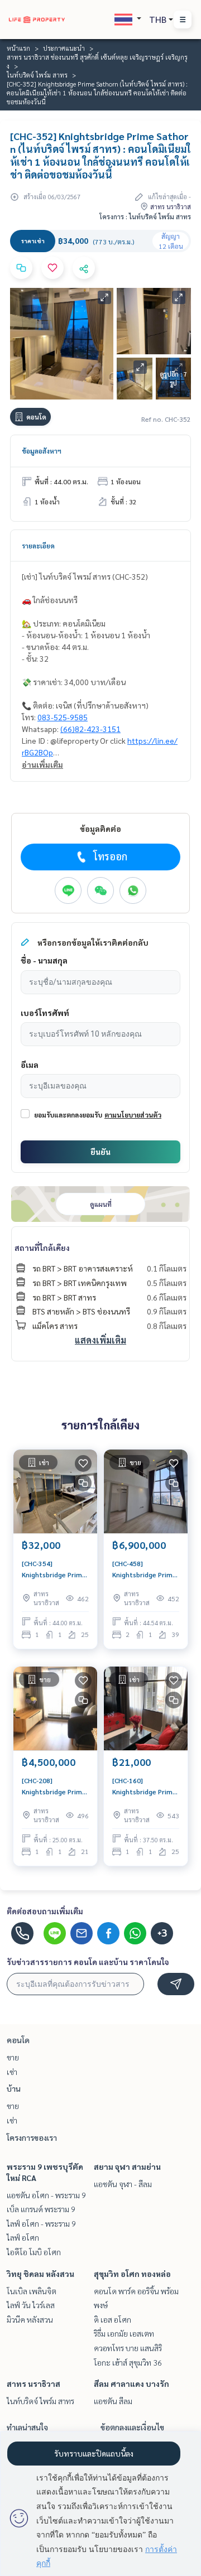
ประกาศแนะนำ (64, 48)
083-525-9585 (63, 717)
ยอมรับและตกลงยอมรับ (68, 1115)
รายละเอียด (38, 546)
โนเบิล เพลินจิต (32, 2291)
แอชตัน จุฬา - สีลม (123, 2184)
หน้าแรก (18, 48)
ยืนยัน (100, 1152)
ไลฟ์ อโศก (23, 2237)
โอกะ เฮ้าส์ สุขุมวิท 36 (128, 2362)
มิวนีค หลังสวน (30, 2319)
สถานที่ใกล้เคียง (42, 1248)
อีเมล (30, 1065)
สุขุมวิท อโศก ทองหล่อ (132, 2274)
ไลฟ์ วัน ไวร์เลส (31, 2305)
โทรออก (110, 856)
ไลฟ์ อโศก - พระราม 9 (41, 2223)
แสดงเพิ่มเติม (100, 1340)
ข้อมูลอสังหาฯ (42, 451)
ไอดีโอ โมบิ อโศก (34, 2252)
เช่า (12, 2072)
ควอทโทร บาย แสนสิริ (128, 2348)
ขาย (13, 2057)
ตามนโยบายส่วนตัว (133, 1115)
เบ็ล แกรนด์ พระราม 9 (41, 2209)
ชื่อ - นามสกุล (44, 960)
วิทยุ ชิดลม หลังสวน (40, 2274)
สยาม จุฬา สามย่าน (127, 2166)
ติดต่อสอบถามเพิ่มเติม (45, 1911)
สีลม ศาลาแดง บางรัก (131, 2384)
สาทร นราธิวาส (33, 2384)
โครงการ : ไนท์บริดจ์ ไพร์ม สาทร (145, 216)
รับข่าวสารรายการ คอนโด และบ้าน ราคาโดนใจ (88, 1962)
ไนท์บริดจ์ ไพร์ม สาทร (37, 75)
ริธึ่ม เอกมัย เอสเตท (124, 2333)
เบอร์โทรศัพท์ (45, 1013)
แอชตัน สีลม (113, 2401)
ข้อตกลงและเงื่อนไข (132, 2427)
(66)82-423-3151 (90, 729)
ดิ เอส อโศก (113, 2319)
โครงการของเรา (32, 2137)
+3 (162, 1933)
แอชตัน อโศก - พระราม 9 (46, 2195)
